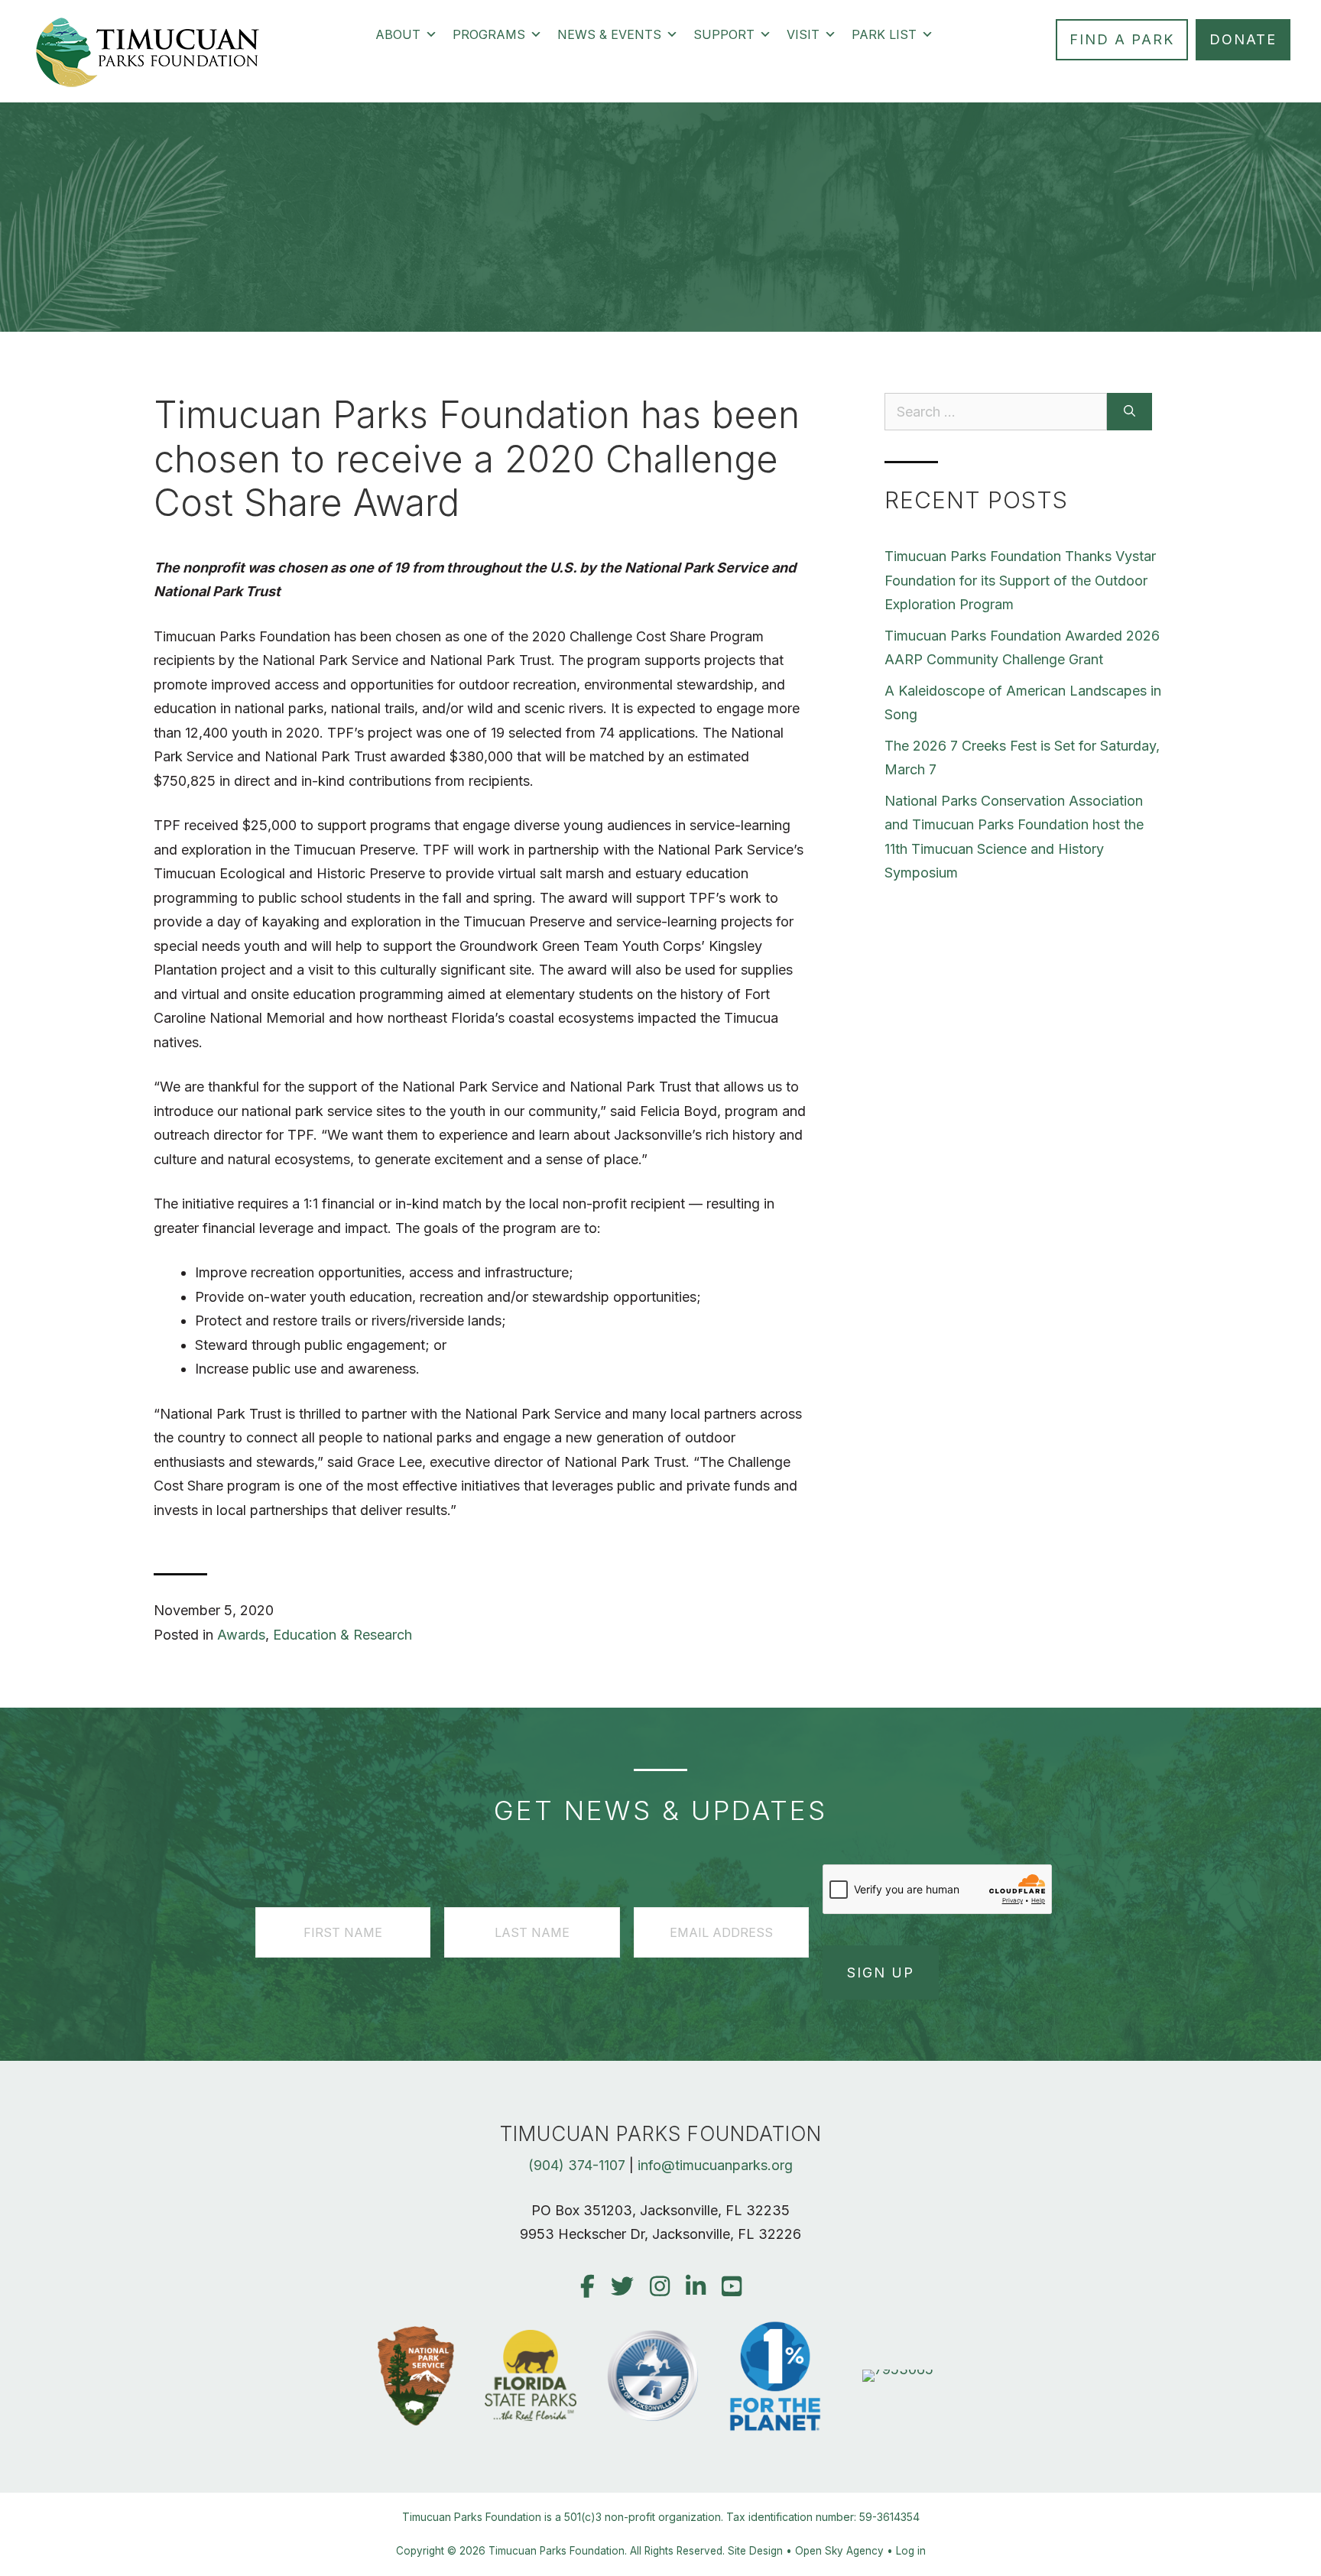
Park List (884, 34)
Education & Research (342, 1635)
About (398, 34)
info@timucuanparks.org (715, 2165)
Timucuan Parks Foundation (557, 2551)
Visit (803, 34)
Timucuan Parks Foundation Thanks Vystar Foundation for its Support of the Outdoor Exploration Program (1020, 580)
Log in (911, 2551)
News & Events (609, 34)
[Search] (1130, 412)
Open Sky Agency (839, 2551)
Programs (489, 34)
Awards (241, 1635)
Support (724, 34)
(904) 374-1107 (577, 2165)
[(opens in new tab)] (898, 2369)
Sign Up (881, 1973)
